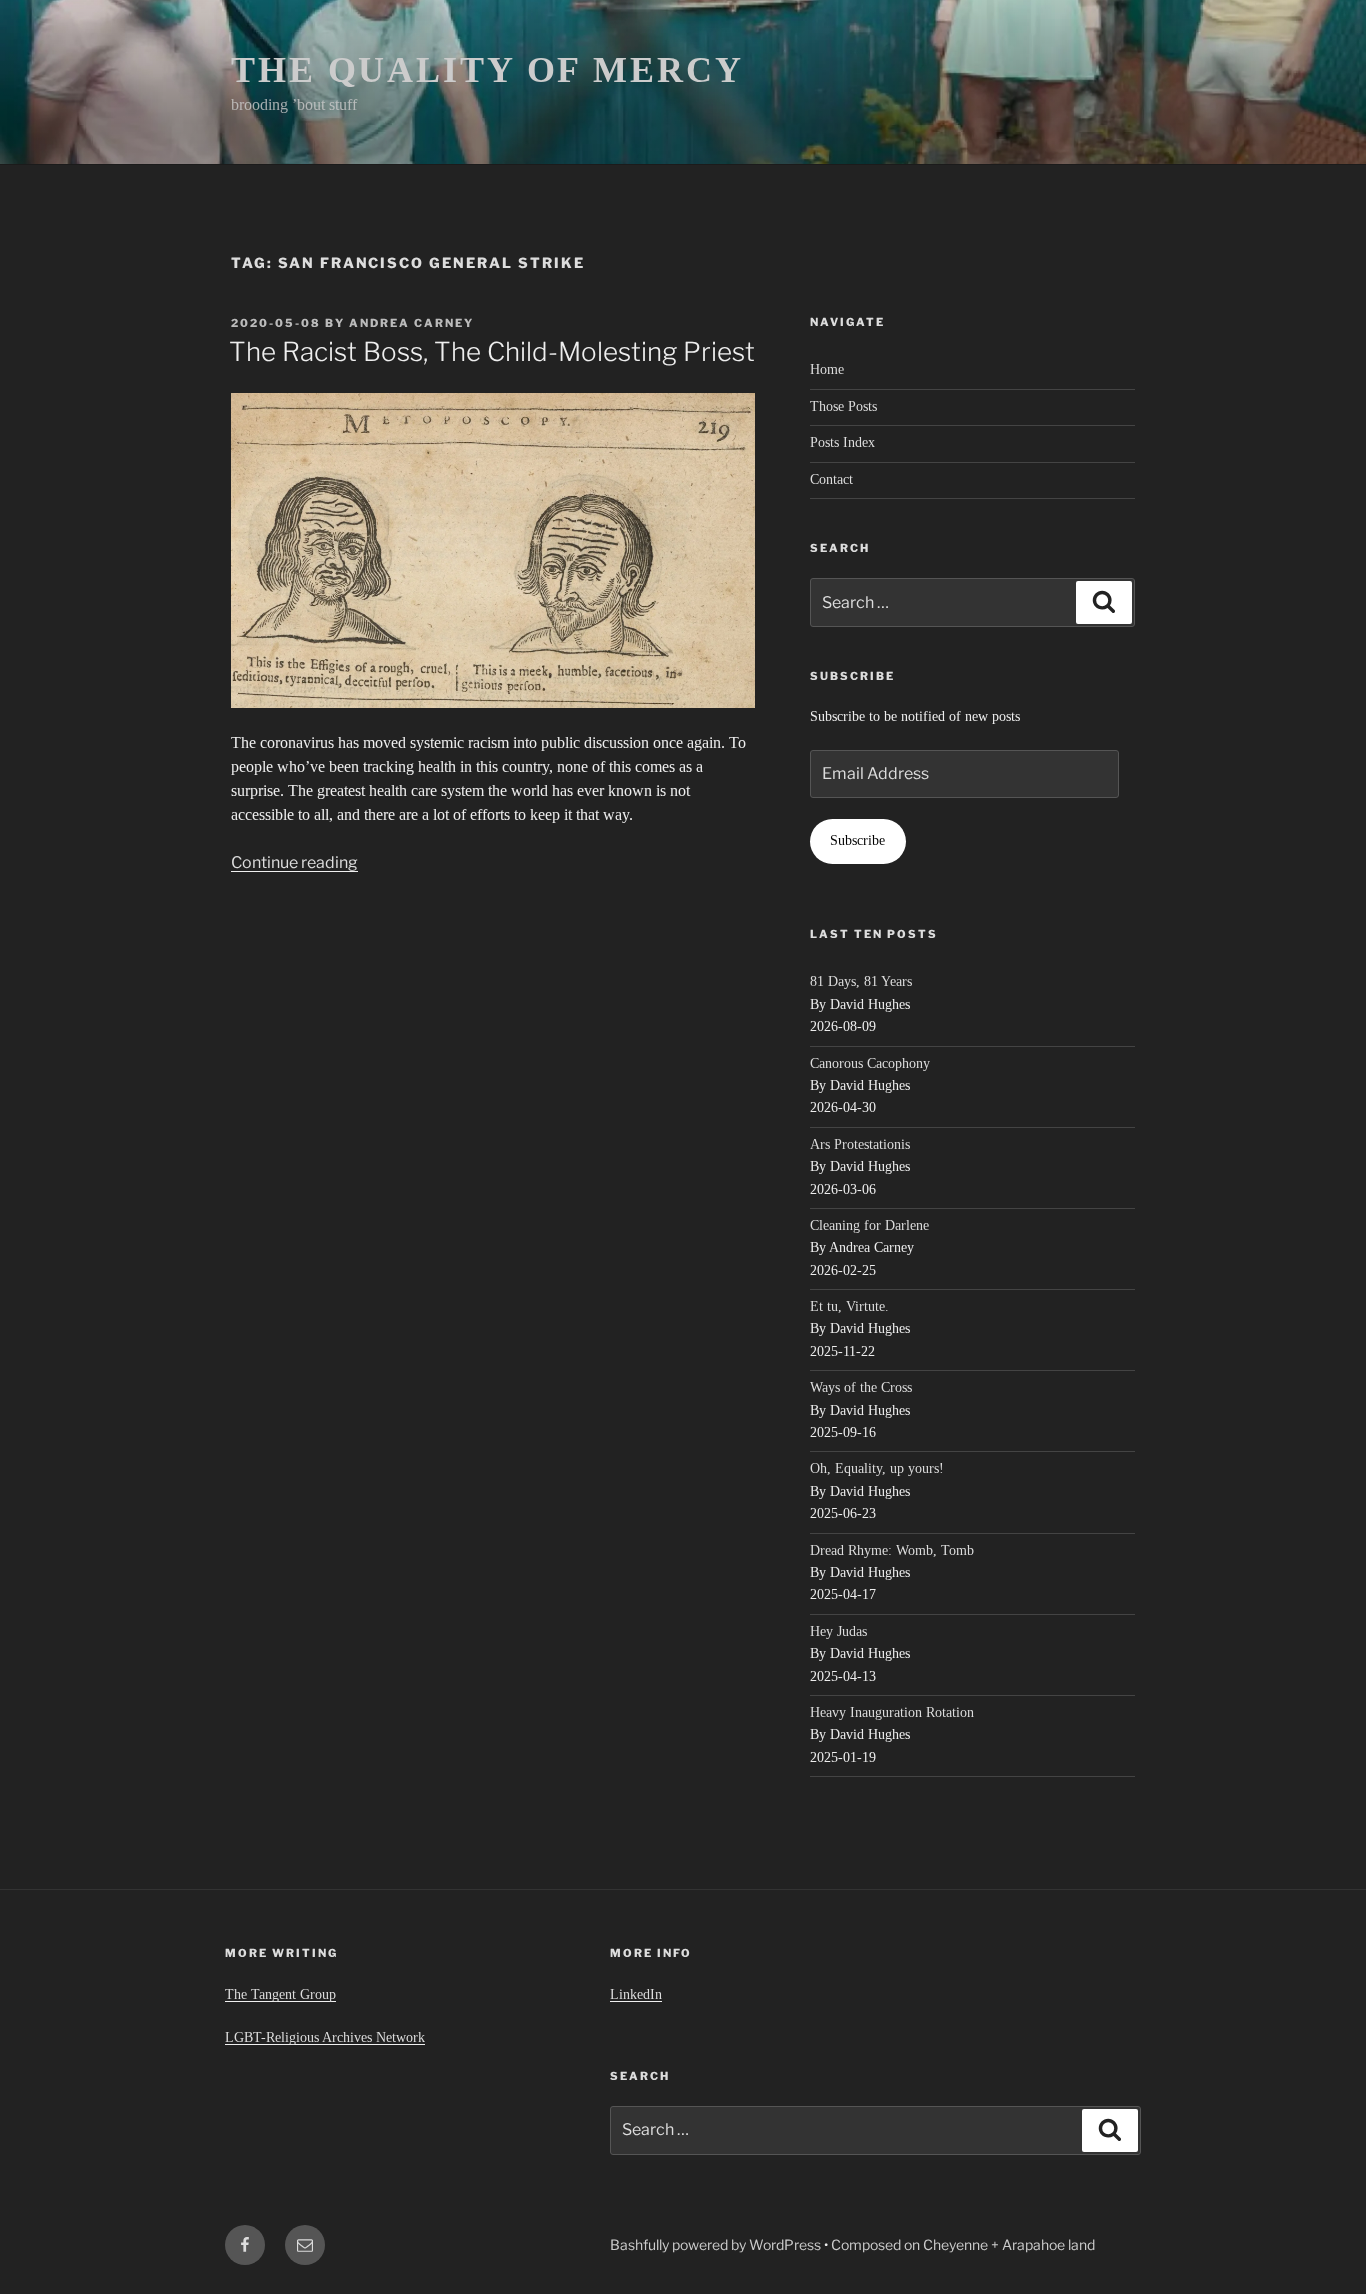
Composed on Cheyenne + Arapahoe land (963, 2244)
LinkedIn (636, 1994)
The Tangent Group (280, 1994)
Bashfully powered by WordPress (717, 2244)
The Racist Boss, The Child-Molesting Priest (492, 351)
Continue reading (294, 862)
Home (827, 369)
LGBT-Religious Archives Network (325, 2037)
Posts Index (842, 442)
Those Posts (843, 406)
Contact (831, 479)
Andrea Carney (411, 323)
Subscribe (857, 840)
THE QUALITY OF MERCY (487, 70)
